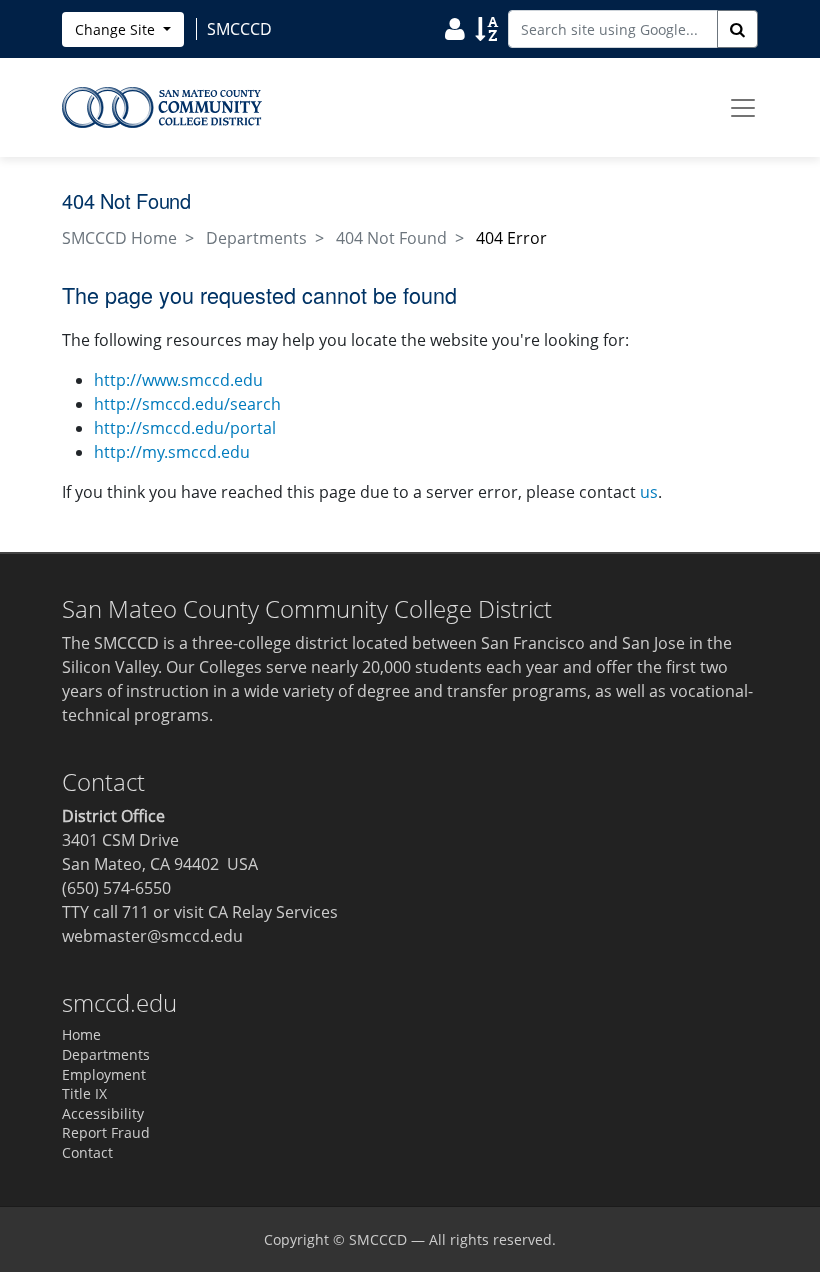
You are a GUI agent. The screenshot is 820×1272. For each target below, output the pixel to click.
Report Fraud (106, 1132)
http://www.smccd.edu (178, 380)
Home (81, 1034)
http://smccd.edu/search (187, 404)
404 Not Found (391, 238)
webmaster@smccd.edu (152, 936)
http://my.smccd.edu (172, 452)
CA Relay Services (273, 912)
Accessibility (103, 1113)
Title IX (84, 1093)
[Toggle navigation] (743, 108)
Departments (256, 238)
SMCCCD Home (119, 238)
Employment (104, 1074)
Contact (87, 1152)
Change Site (117, 29)
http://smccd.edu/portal (185, 428)
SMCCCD (378, 1239)
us (649, 492)
